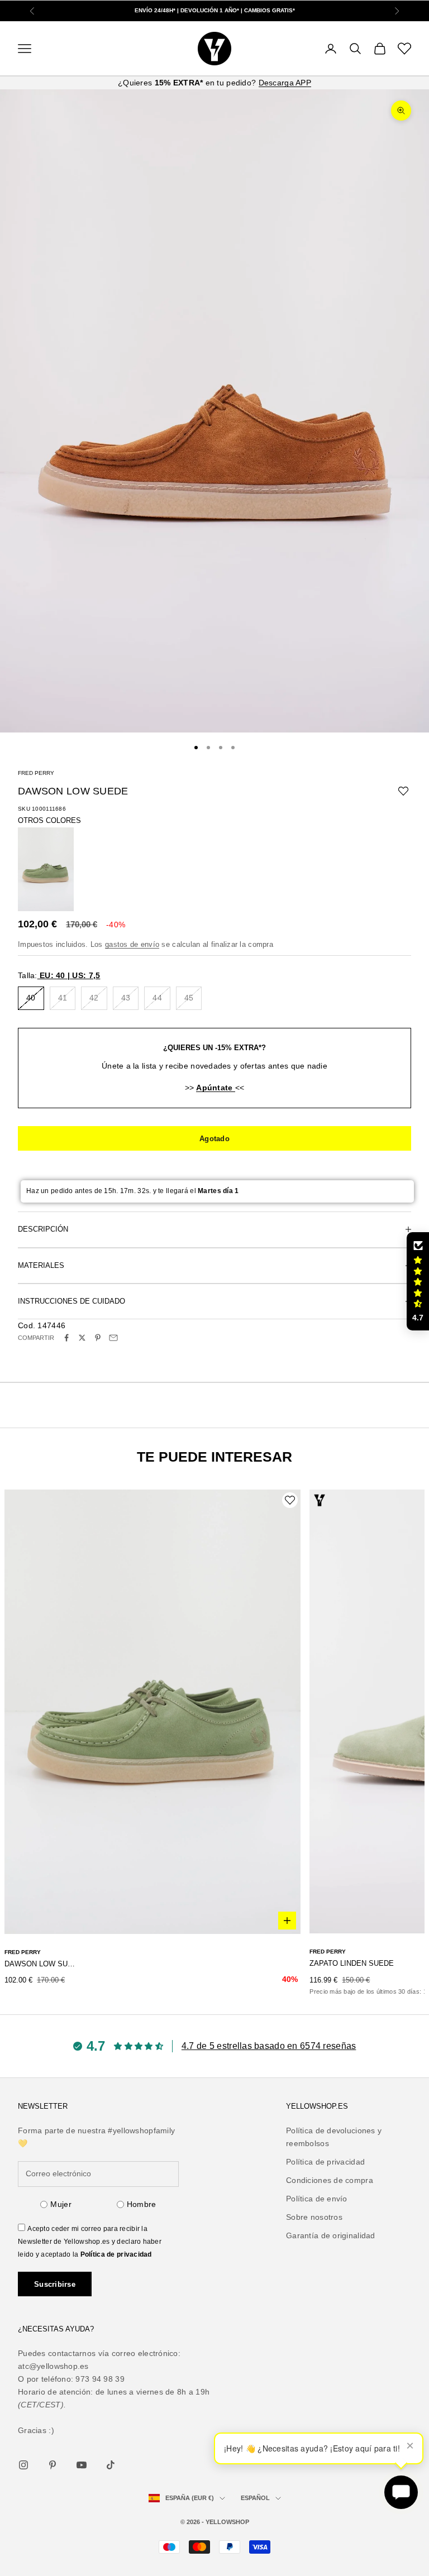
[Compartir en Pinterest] (98, 1338)
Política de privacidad (116, 2254)
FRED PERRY (36, 773)
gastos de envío (132, 944)
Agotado (214, 1139)
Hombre (142, 2204)
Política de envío (317, 2199)
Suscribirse (55, 2284)
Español (255, 2498)
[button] (418, 1281)
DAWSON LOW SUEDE (40, 1964)
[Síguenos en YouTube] (82, 2465)
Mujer (61, 2204)
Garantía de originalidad (331, 2235)
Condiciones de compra (330, 2180)
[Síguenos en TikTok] (111, 2465)
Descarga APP (285, 83)
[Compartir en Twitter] (82, 1338)
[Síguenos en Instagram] (23, 2465)
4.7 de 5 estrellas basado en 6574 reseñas (269, 2046)
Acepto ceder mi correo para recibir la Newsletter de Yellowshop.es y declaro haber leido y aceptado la (90, 2242)
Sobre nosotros (314, 2217)
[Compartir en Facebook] (66, 1338)
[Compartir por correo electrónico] (113, 1338)
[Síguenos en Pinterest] (53, 2465)
